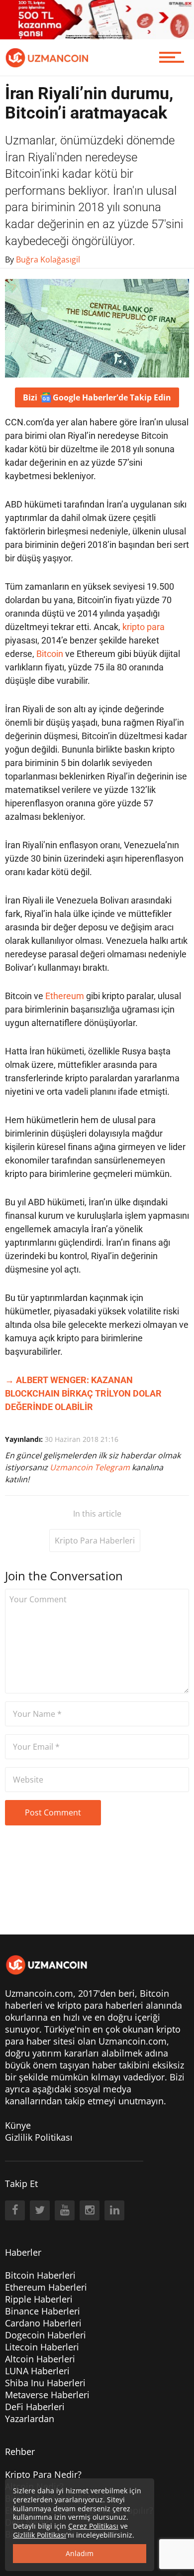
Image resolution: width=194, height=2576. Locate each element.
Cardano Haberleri (43, 2323)
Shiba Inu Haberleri (45, 2383)
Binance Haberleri (43, 2311)
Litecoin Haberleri (42, 2347)
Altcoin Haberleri (40, 2359)
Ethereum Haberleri (46, 2287)
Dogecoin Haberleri (46, 2335)
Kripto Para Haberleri (95, 1541)
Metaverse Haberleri (47, 2395)
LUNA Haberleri (37, 2371)
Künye (18, 2125)
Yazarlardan (30, 2419)
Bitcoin (50, 654)
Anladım (80, 2553)
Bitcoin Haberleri (40, 2275)
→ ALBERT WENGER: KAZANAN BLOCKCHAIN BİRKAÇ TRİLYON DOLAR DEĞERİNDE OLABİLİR (83, 1393)
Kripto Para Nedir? (43, 2474)
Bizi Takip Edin (97, 397)
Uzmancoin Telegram (91, 1467)
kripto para (144, 627)
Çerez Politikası (93, 2526)
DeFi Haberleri (35, 2407)
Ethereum (65, 996)
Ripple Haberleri (39, 2299)
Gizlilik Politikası (39, 2137)
